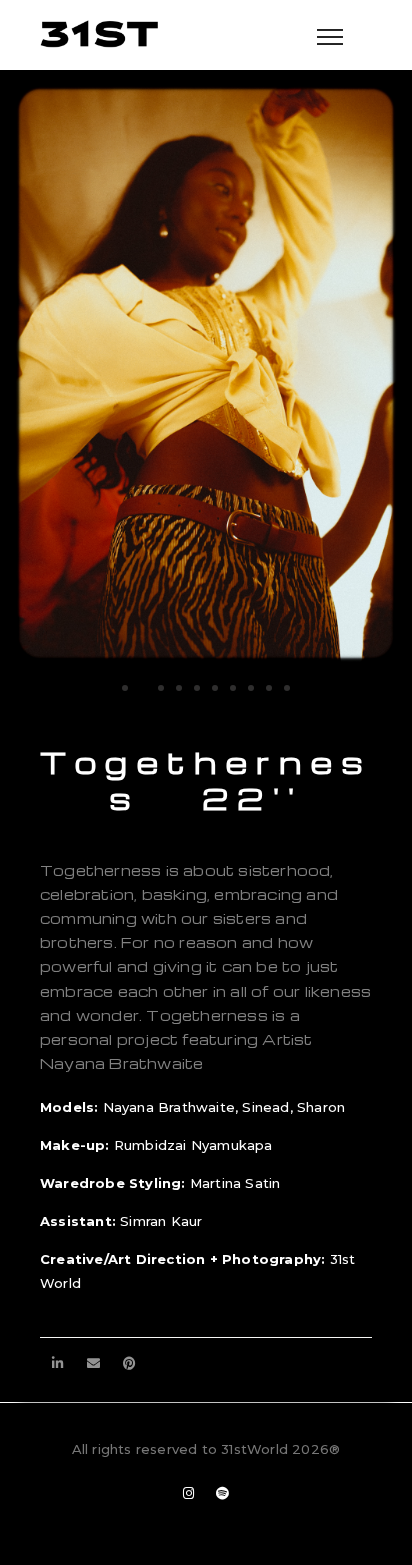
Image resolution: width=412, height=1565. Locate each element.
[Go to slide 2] (143, 688)
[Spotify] (223, 1494)
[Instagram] (189, 1494)
